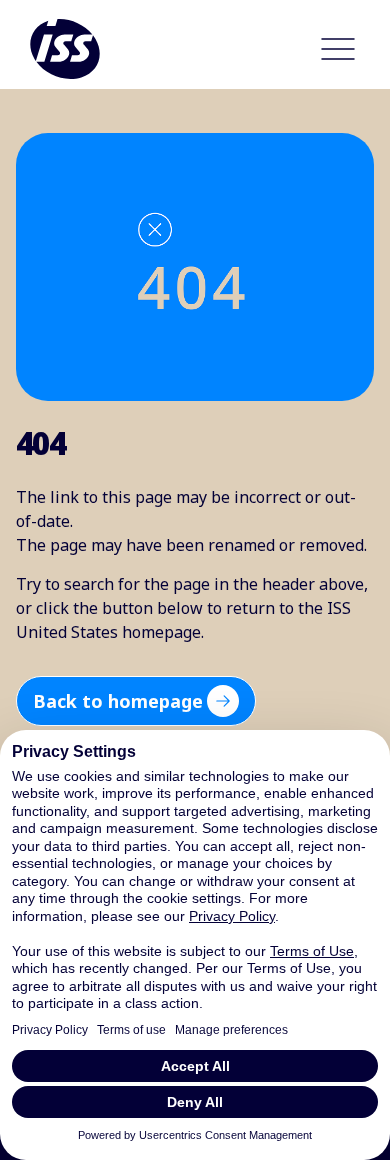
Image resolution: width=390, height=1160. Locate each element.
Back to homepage (118, 701)
